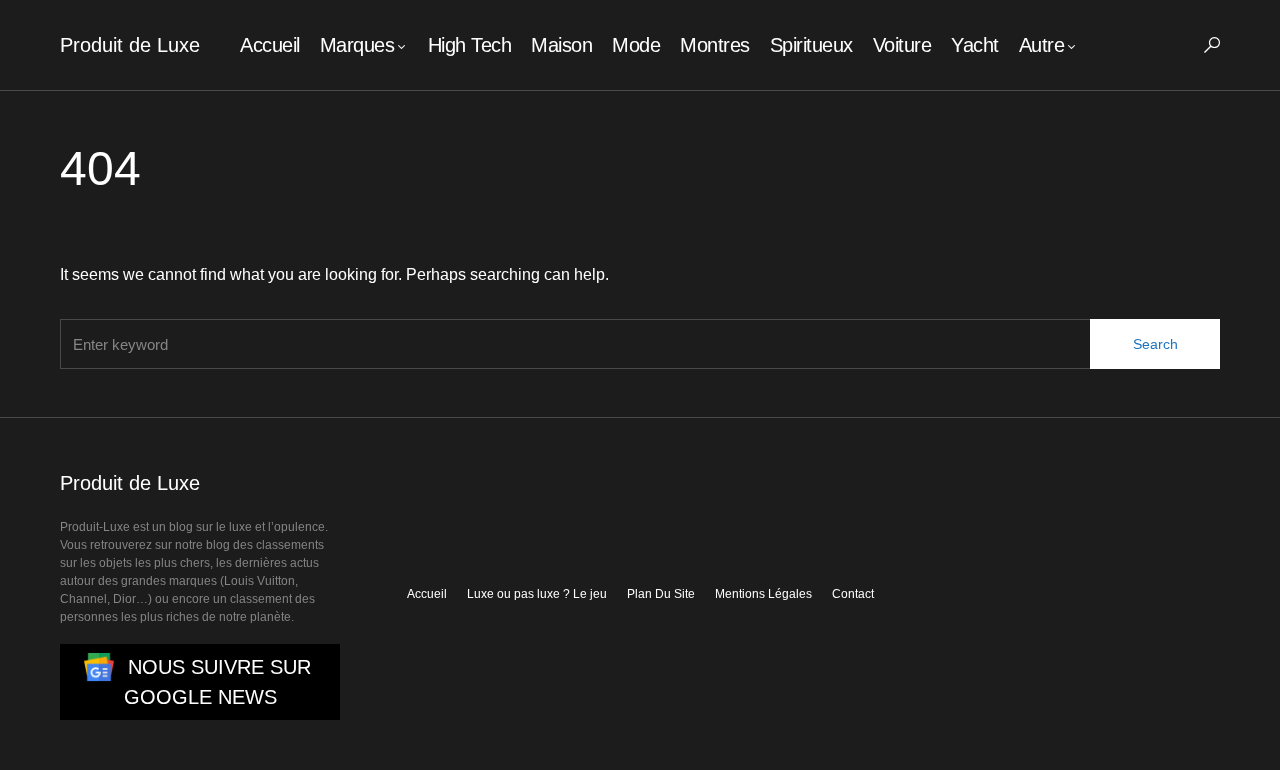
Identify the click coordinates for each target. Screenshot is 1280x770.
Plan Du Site (661, 594)
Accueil (427, 594)
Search (1155, 344)
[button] (1212, 45)
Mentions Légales (763, 594)
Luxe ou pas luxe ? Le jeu (537, 594)
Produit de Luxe (130, 45)
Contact (853, 594)
